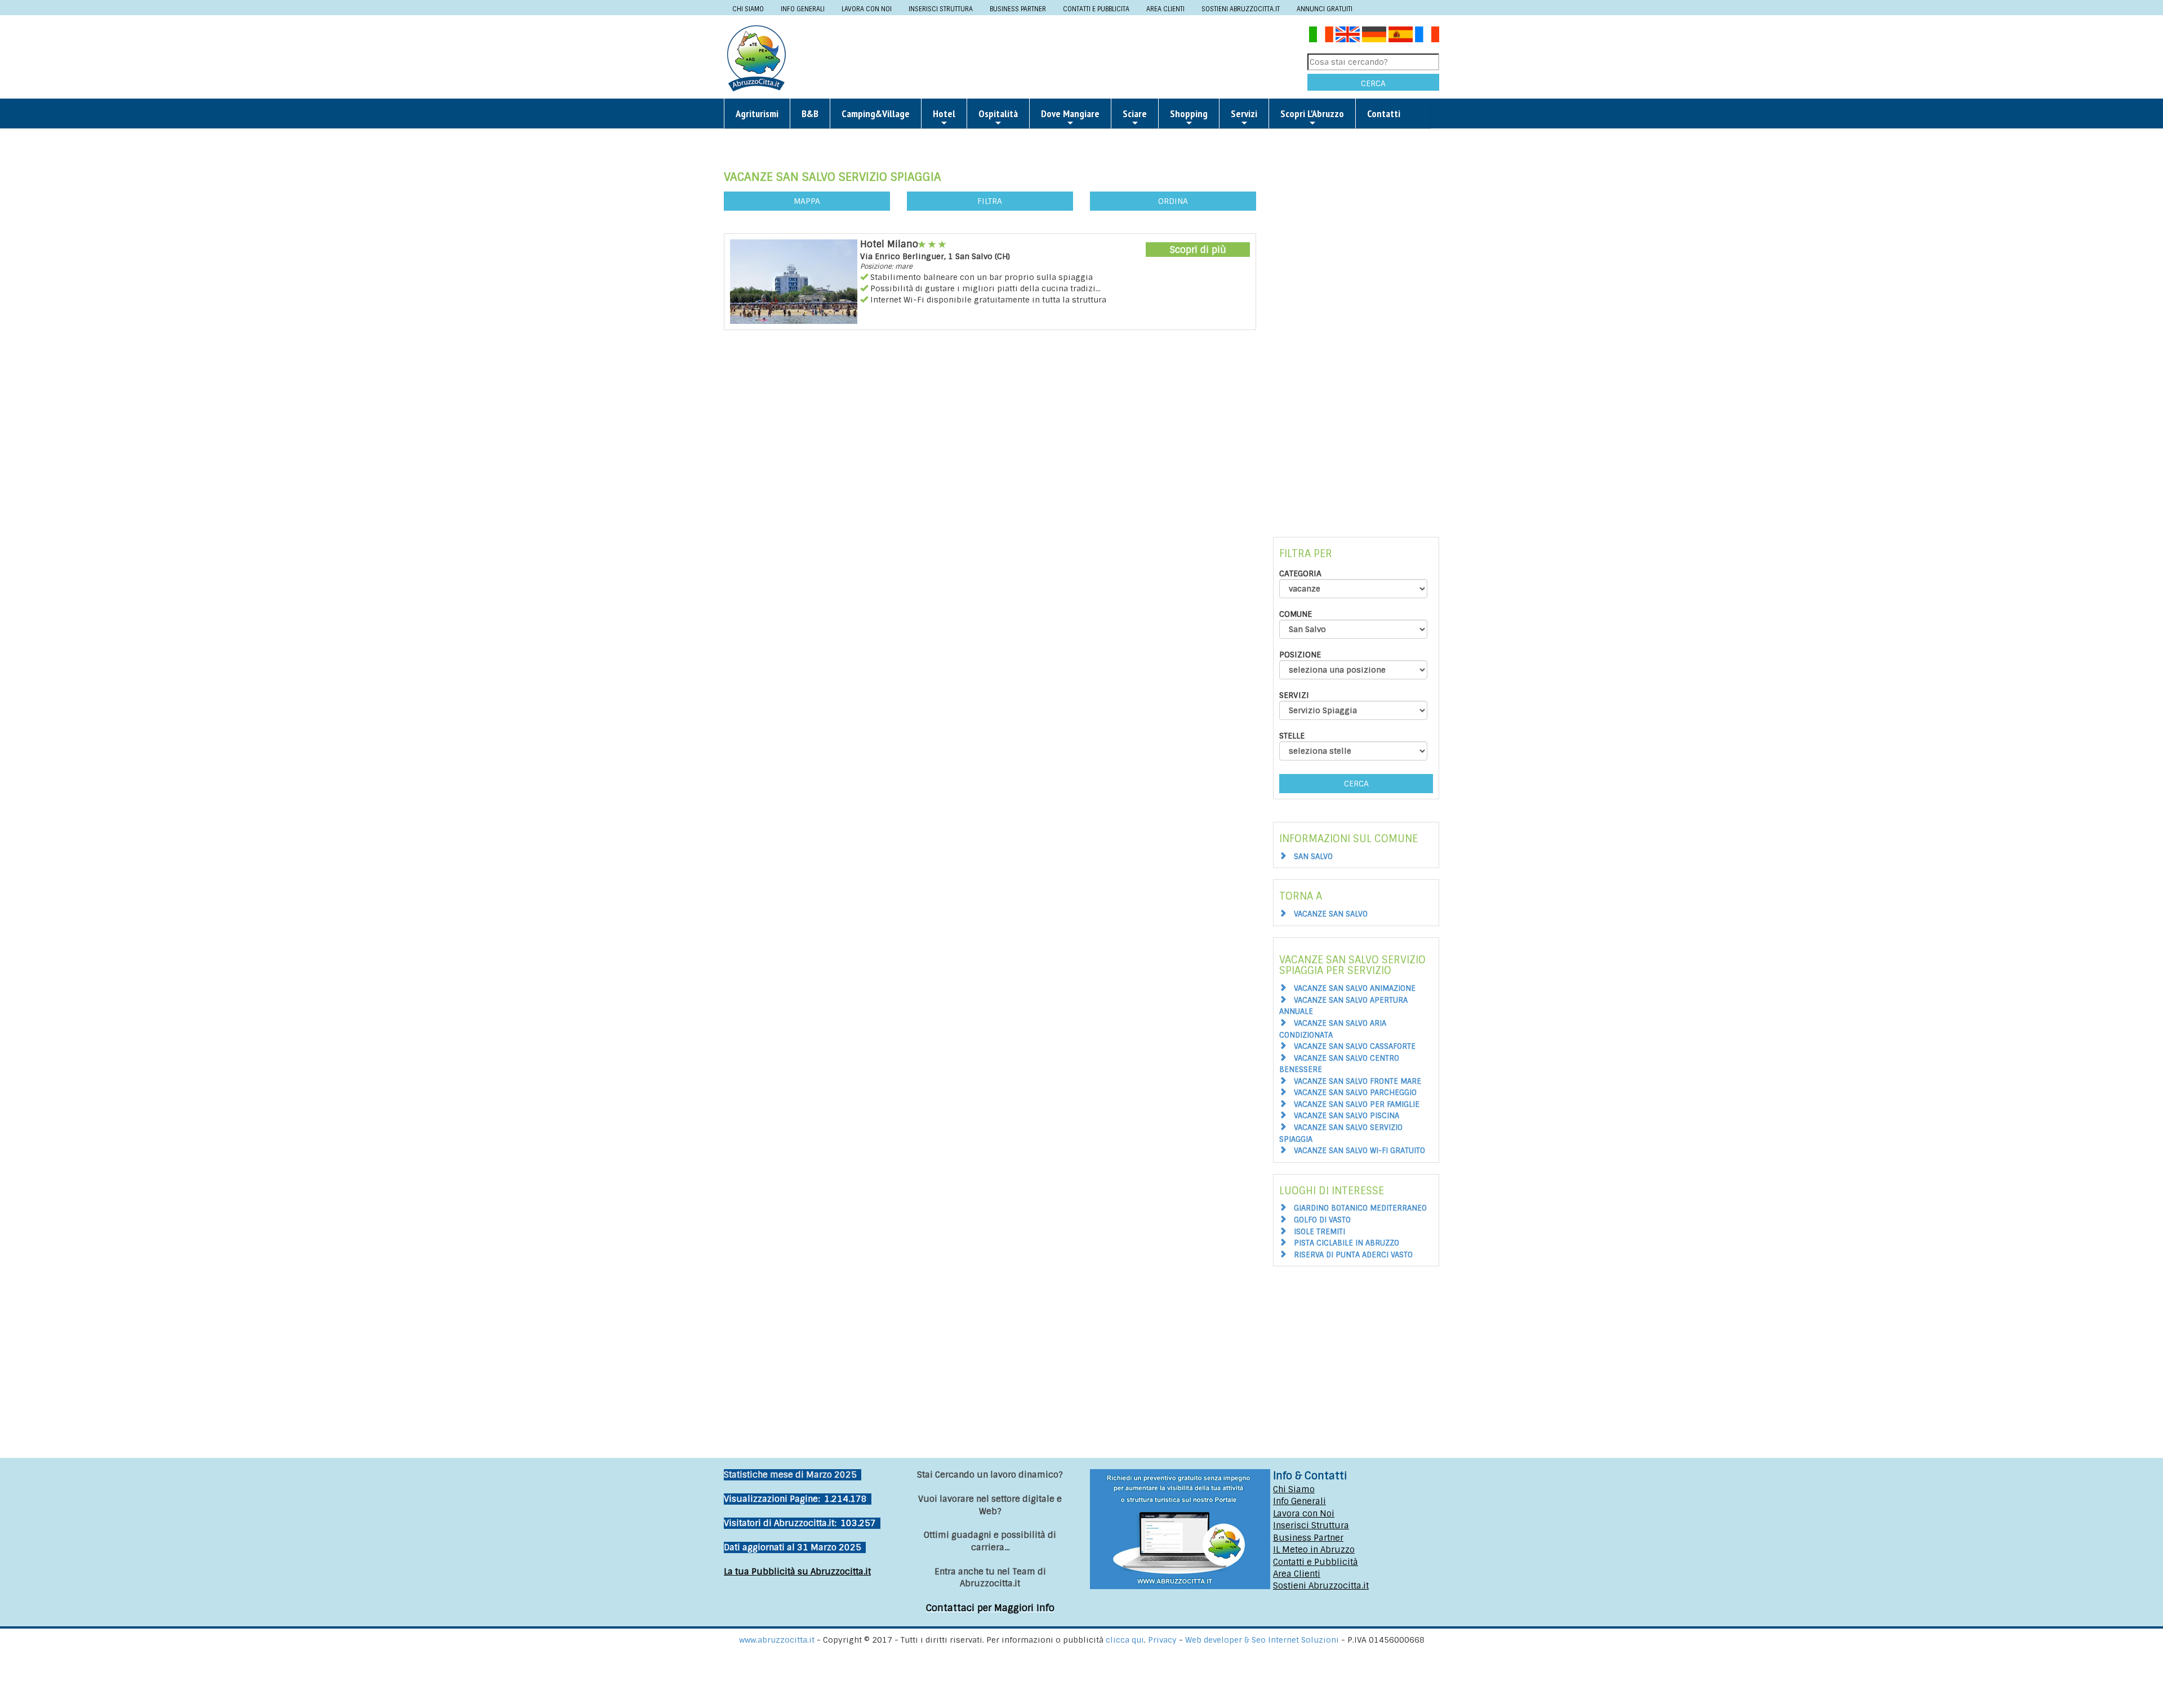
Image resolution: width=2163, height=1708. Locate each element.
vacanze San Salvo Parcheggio (1355, 1093)
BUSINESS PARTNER (1018, 9)
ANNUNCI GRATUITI (1325, 9)
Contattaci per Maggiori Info (990, 1608)
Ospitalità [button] (998, 114)
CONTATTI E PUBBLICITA (1096, 9)
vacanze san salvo (1331, 914)
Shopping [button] (1189, 114)
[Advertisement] (1051, 57)
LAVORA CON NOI (867, 9)
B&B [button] (810, 114)
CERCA (1373, 83)
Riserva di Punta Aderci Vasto (1353, 1255)
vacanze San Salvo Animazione (1355, 988)
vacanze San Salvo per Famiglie (1357, 1104)
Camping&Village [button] (876, 114)
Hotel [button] (944, 114)
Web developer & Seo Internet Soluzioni (1263, 1640)
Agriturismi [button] (757, 114)
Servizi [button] (1244, 114)
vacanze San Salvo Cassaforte (1355, 1046)
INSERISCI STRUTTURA (941, 9)
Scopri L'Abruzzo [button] (1312, 114)
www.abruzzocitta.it (777, 1640)
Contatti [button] (1384, 114)
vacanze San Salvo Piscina (1347, 1116)
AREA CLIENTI (1165, 9)
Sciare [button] (1135, 114)
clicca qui (1125, 1640)
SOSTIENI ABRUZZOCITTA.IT (1241, 9)
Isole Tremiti (1319, 1232)
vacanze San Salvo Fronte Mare (1358, 1081)
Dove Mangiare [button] (1070, 114)
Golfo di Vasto (1322, 1220)
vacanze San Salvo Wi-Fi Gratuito (1359, 1151)
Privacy (1163, 1640)
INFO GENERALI (803, 9)
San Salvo (1313, 857)
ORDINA (1173, 201)
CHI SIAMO (748, 9)
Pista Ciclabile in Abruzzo (1347, 1243)
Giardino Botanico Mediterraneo (1360, 1208)
